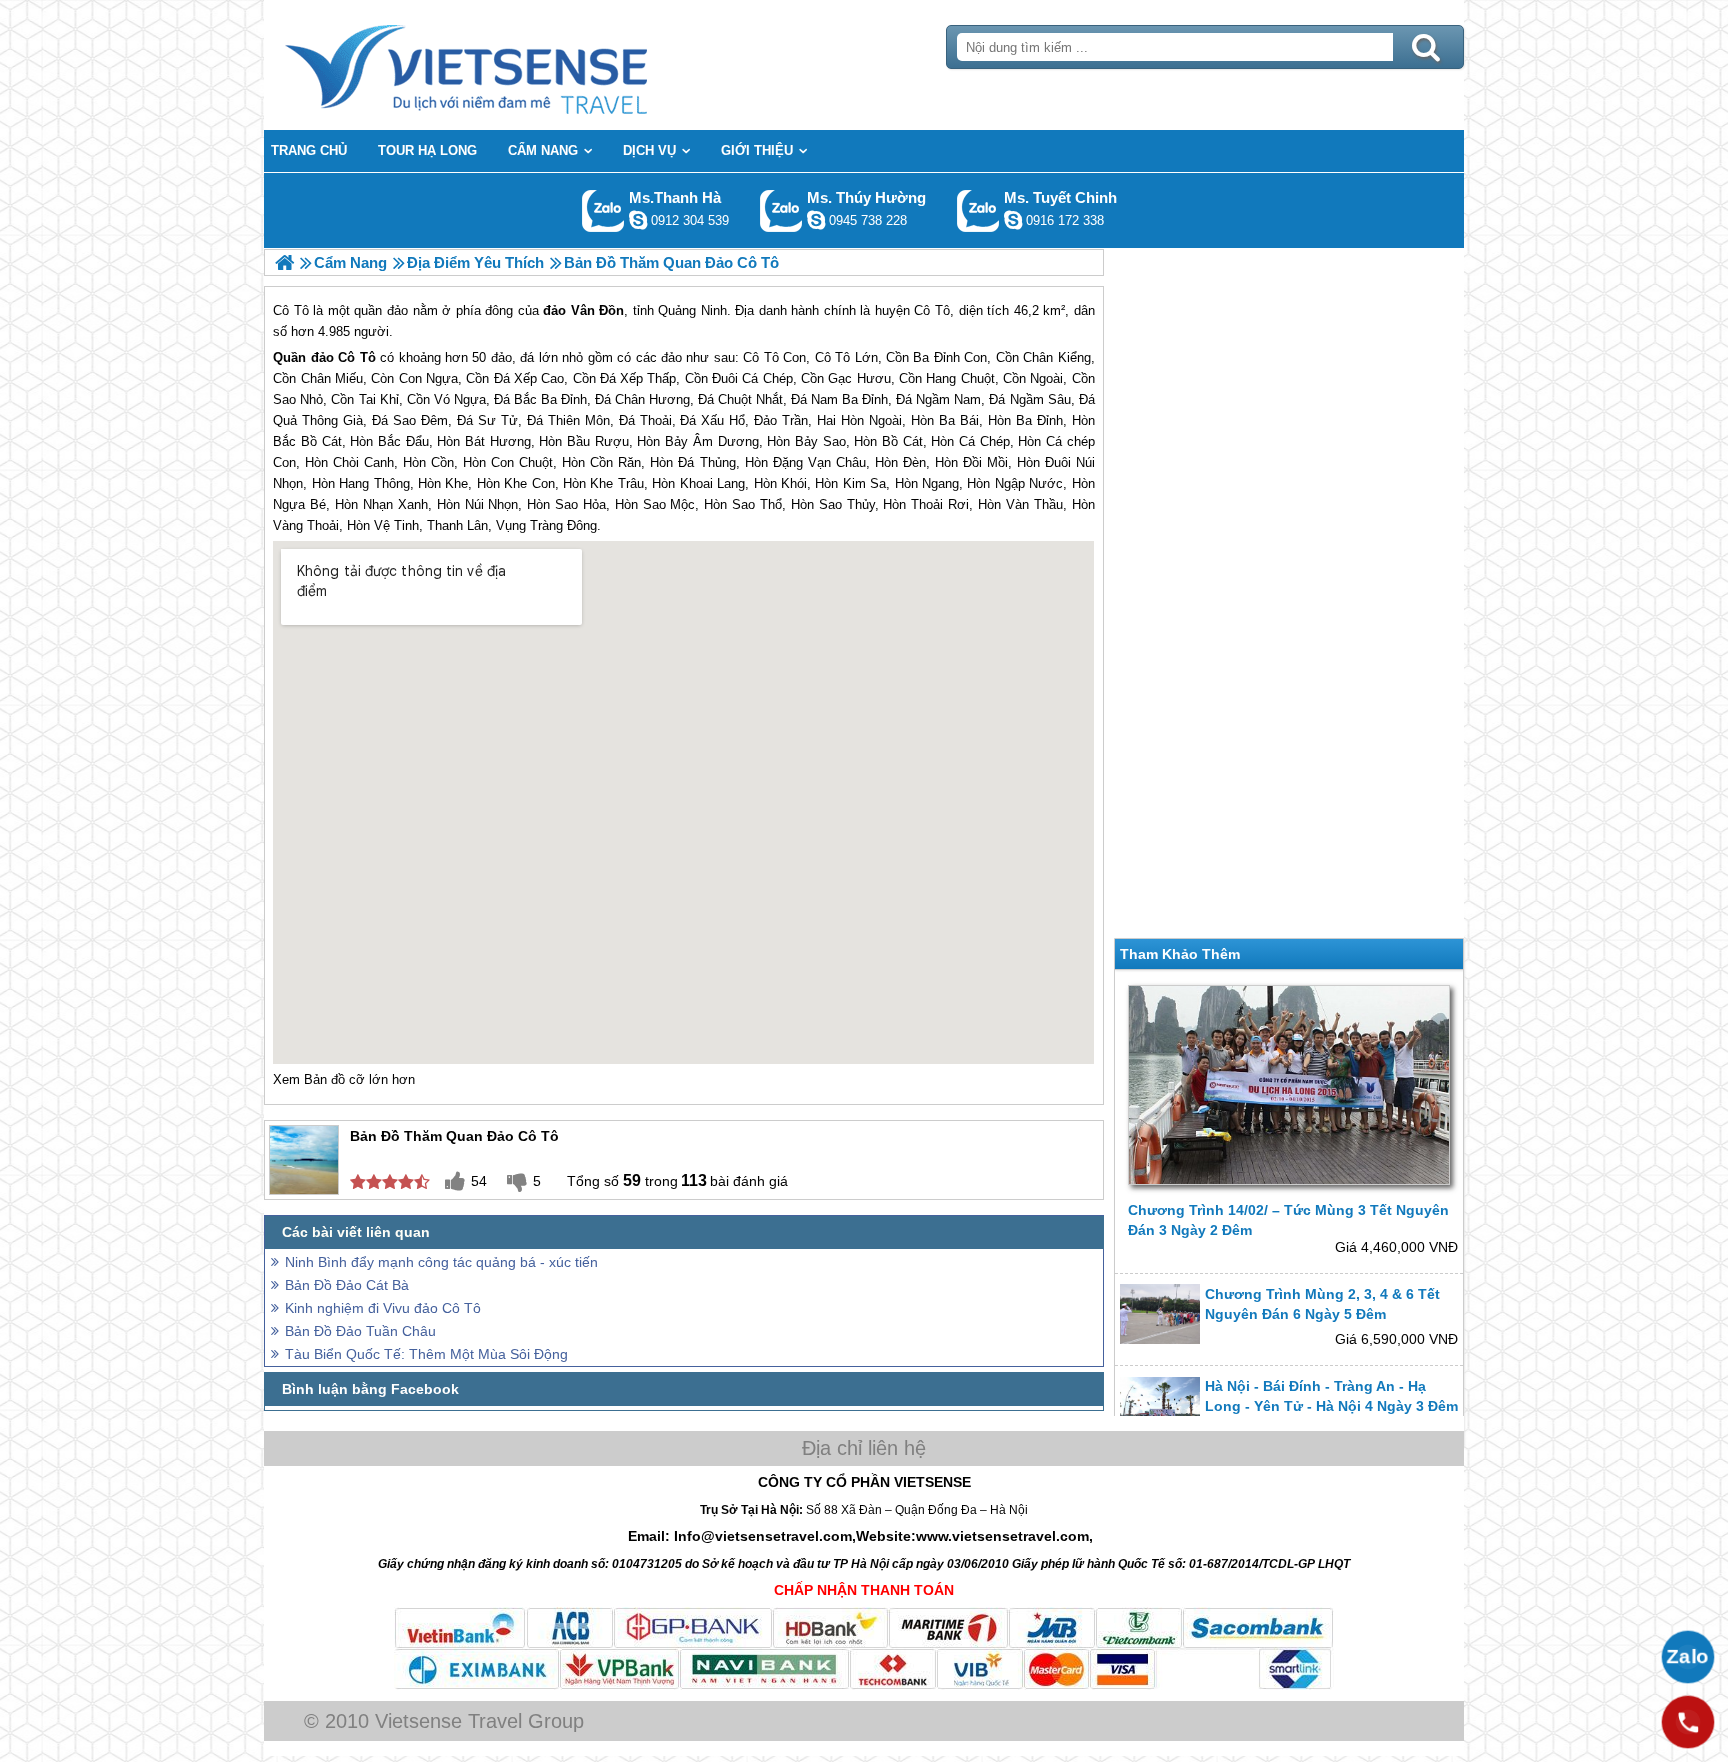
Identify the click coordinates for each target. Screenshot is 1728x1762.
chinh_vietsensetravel (1013, 220)
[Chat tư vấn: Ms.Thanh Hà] (638, 220)
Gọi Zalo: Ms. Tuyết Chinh (978, 210)
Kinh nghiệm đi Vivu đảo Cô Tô (383, 1308)
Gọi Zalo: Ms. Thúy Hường (781, 210)
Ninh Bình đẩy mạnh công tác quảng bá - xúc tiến (441, 1262)
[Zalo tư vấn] (1688, 1657)
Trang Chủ (516, 65)
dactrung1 (816, 220)
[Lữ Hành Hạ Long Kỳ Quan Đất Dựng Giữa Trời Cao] (284, 262)
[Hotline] (1688, 1722)
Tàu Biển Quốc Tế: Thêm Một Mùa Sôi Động (426, 1354)
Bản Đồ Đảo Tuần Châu (360, 1331)
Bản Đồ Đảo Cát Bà (347, 1285)
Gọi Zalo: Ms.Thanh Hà (603, 210)
